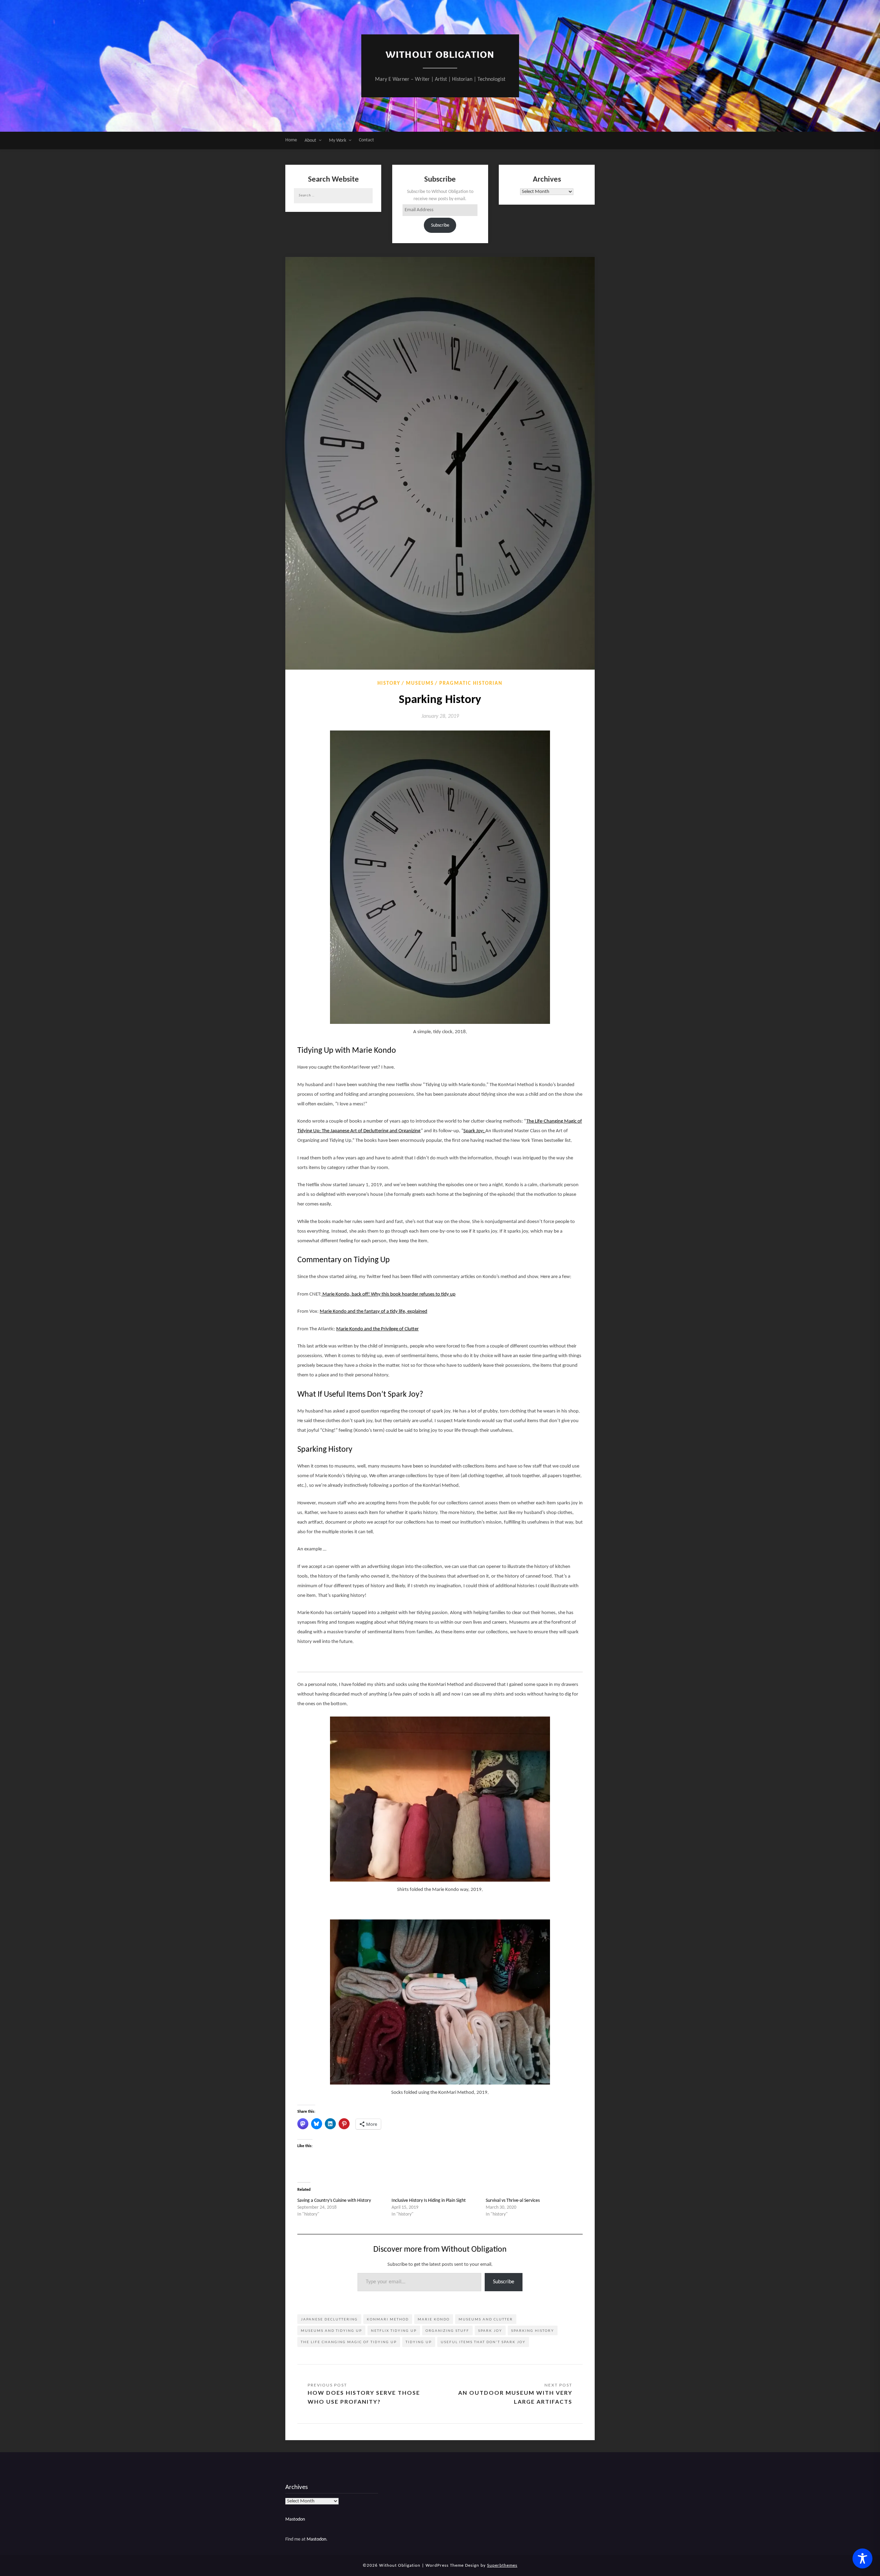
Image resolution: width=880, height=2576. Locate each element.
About (310, 140)
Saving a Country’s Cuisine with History (334, 2201)
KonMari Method (388, 2319)
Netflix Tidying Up (394, 2330)
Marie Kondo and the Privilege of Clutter (377, 1329)
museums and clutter (486, 2319)
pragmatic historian (471, 684)
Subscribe (440, 225)
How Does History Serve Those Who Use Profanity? (364, 2397)
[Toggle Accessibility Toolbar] (862, 2558)
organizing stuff (447, 2330)
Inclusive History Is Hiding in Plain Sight (429, 2201)
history (389, 684)
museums (420, 684)
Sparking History (533, 2330)
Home (291, 140)
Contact (366, 140)
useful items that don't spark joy (483, 2342)
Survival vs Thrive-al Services (513, 2201)
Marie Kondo (434, 2319)
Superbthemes (502, 2566)
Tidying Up (419, 2342)
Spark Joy (490, 2330)
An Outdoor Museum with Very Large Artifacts (515, 2397)
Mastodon (295, 2519)
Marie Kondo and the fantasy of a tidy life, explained (373, 1312)
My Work (338, 140)
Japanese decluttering (329, 2319)
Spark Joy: (474, 1131)
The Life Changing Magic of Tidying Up (349, 2342)
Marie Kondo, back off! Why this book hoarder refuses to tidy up (388, 1294)
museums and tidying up (331, 2330)
